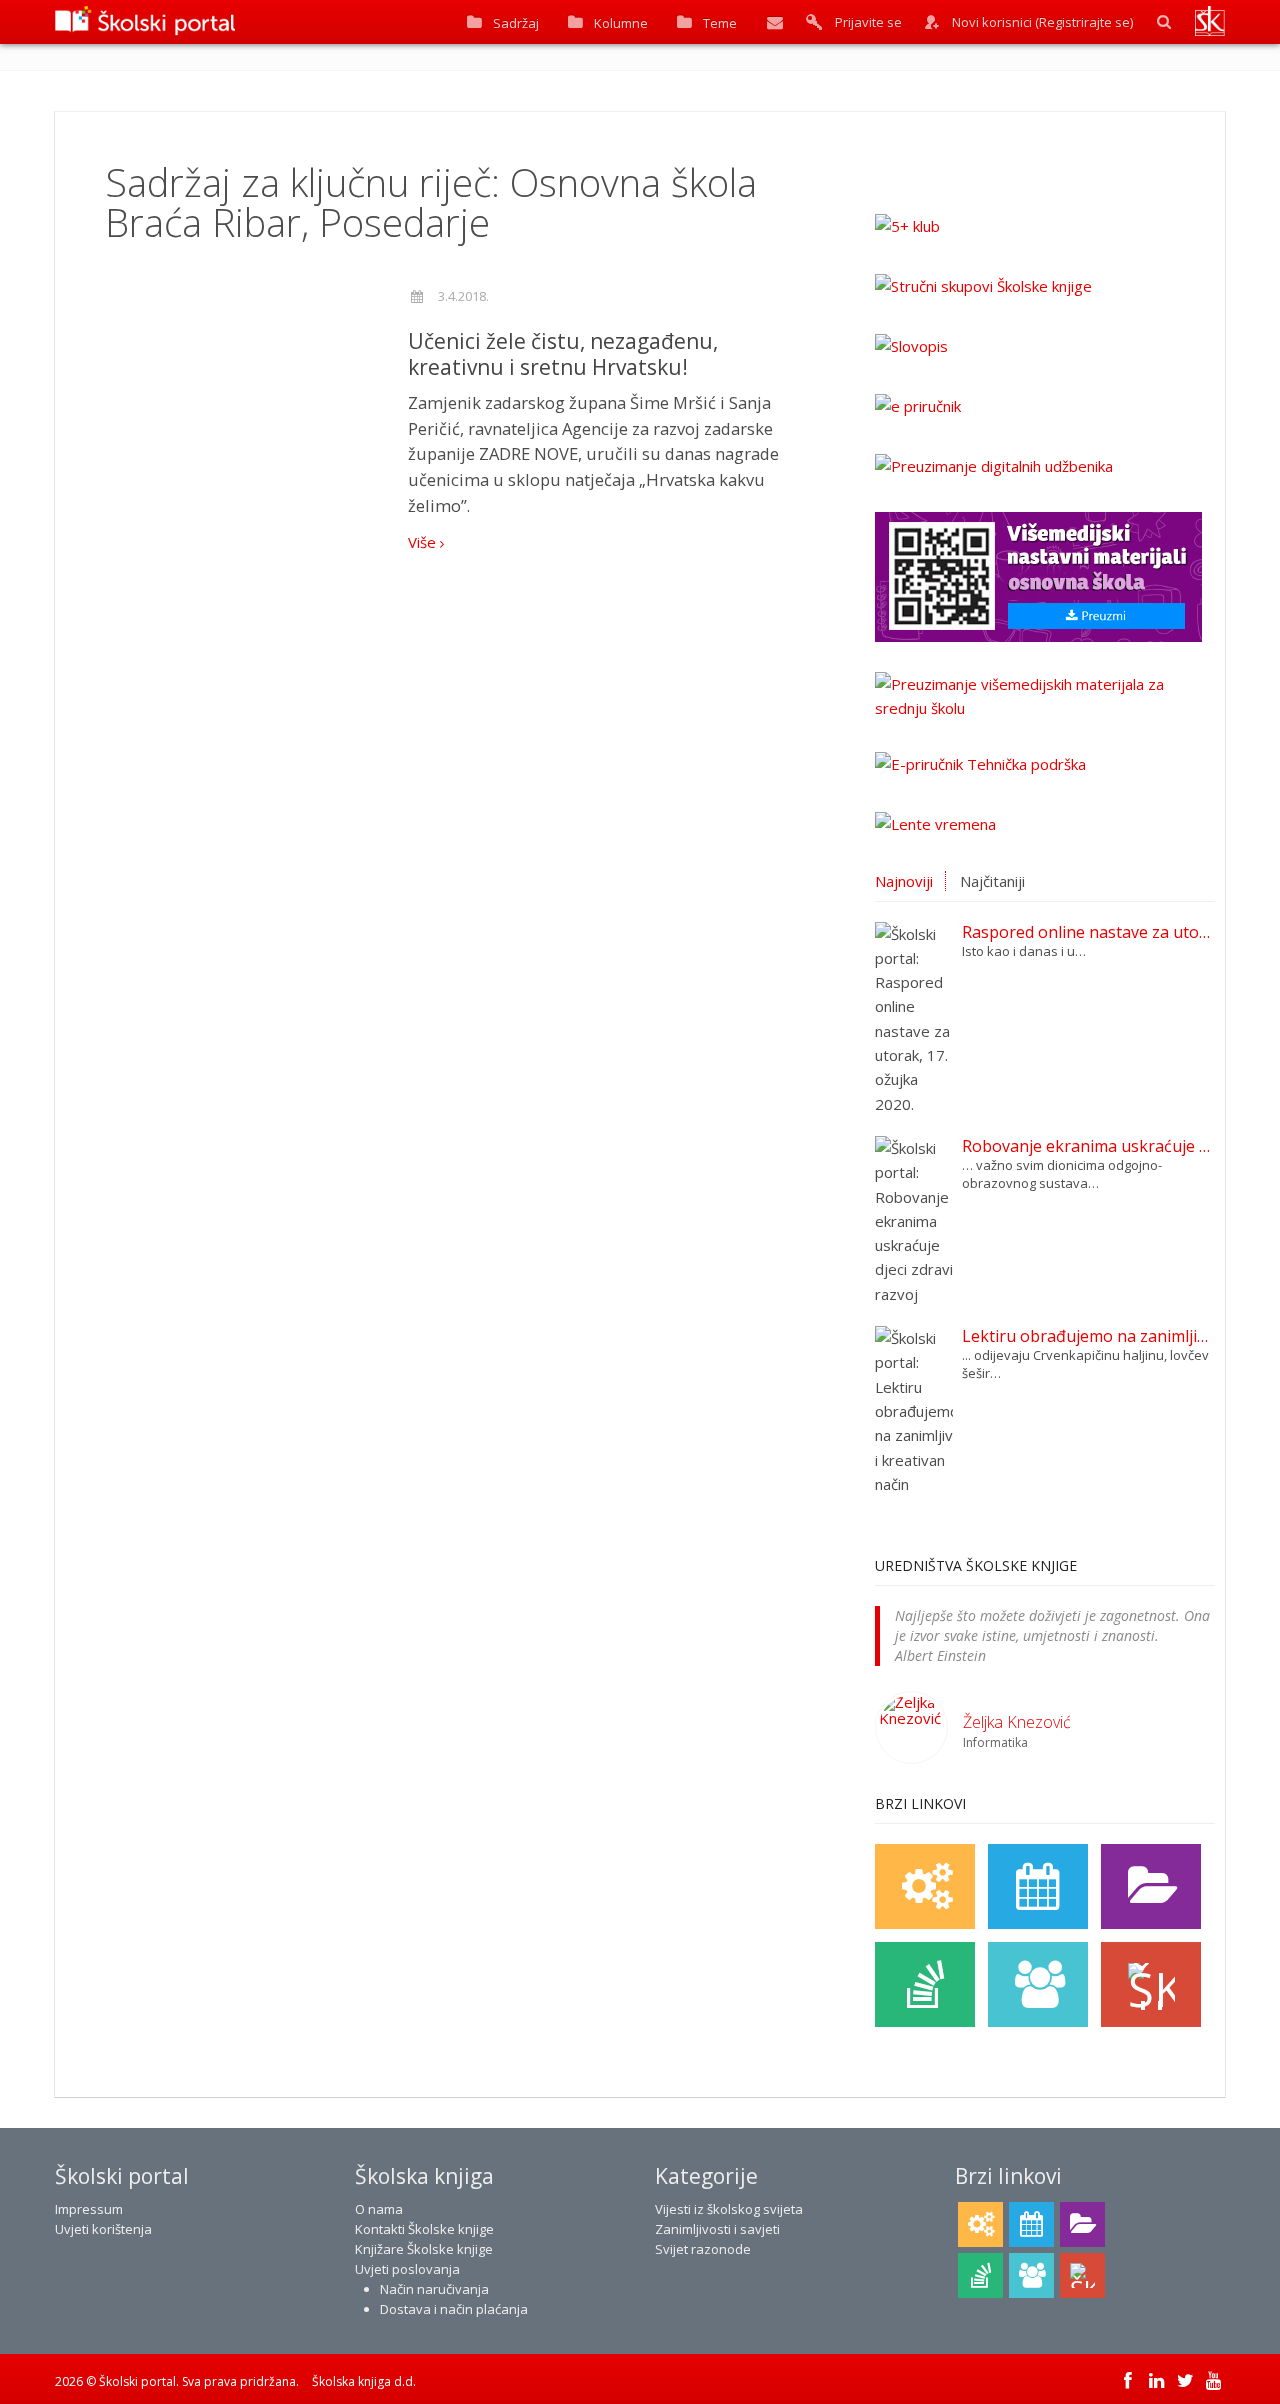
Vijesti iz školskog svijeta (729, 2209)
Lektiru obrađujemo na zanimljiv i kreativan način (1088, 1336)
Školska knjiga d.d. (364, 2381)
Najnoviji (904, 881)
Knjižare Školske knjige (424, 2249)
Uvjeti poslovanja (407, 2269)
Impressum (89, 2209)
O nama (379, 2209)
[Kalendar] (1038, 1886)
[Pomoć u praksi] (925, 1886)
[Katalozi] (1151, 1886)
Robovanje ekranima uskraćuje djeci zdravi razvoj (1088, 1146)
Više (424, 542)
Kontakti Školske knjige (424, 2229)
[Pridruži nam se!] (1038, 1984)
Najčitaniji (992, 881)
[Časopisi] (925, 1984)
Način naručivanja (434, 2289)
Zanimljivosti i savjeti (717, 2229)
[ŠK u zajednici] (1151, 1984)
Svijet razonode (703, 2249)
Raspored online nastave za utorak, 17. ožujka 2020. (1088, 932)
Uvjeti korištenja (103, 2229)
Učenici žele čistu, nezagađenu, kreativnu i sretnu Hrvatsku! (563, 354)
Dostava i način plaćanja (454, 2309)
